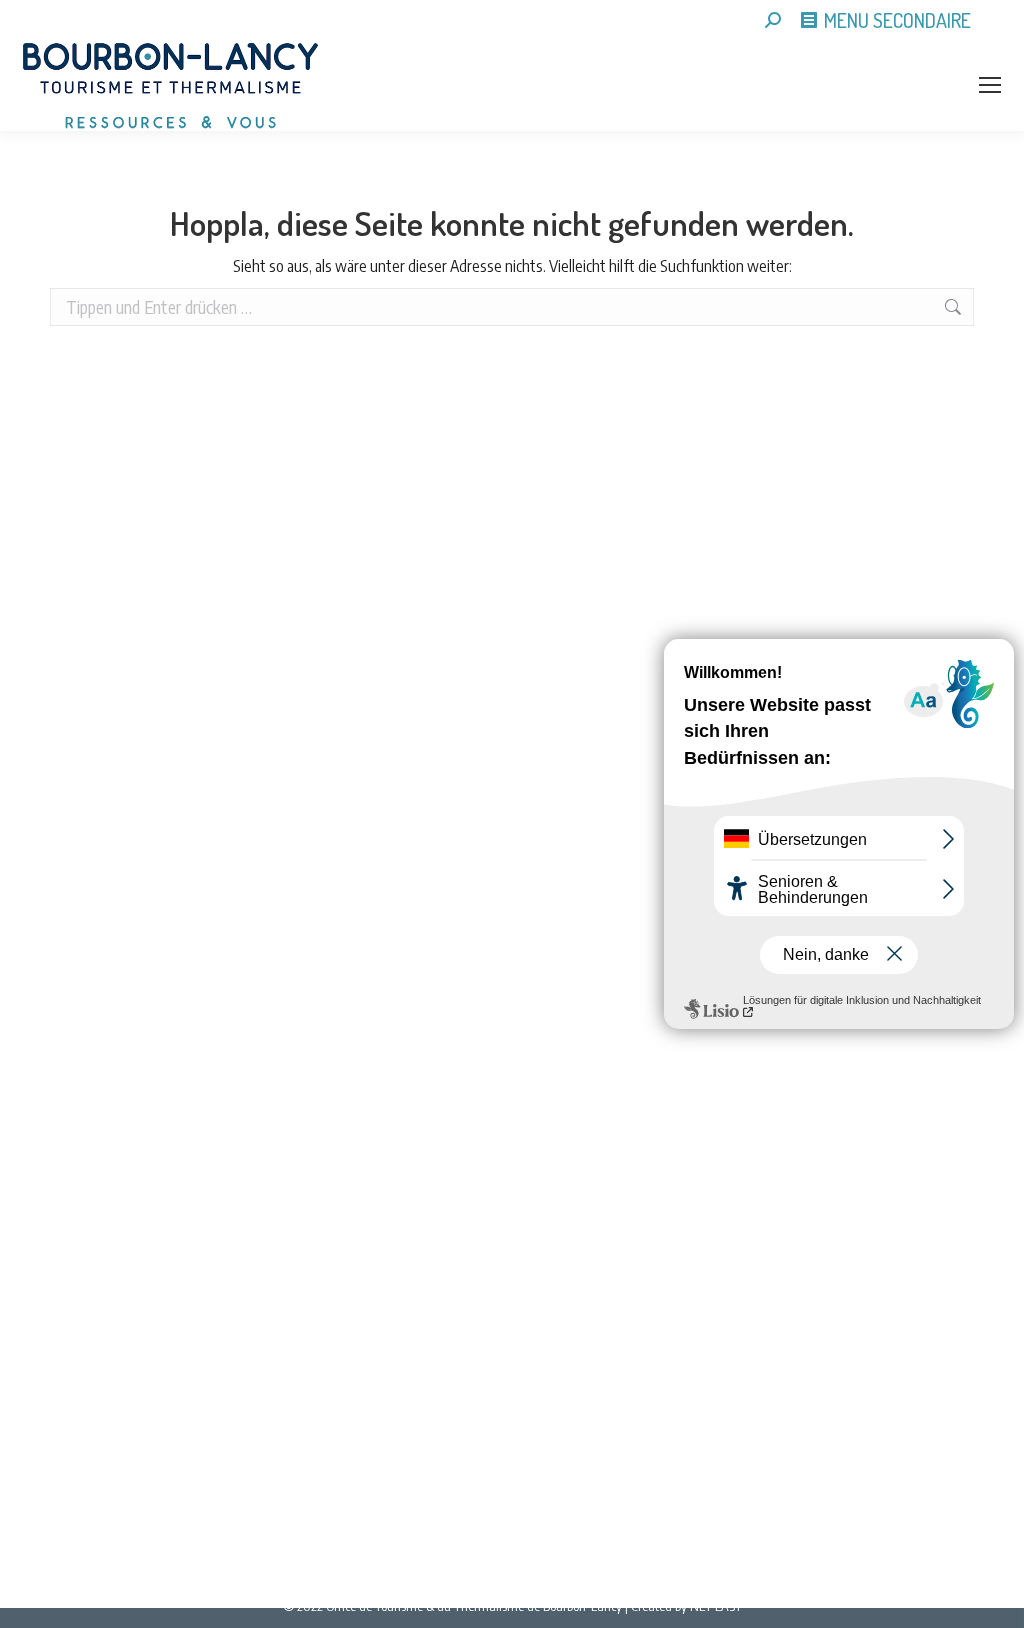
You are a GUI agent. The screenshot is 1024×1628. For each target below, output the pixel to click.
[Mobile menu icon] (990, 85)
